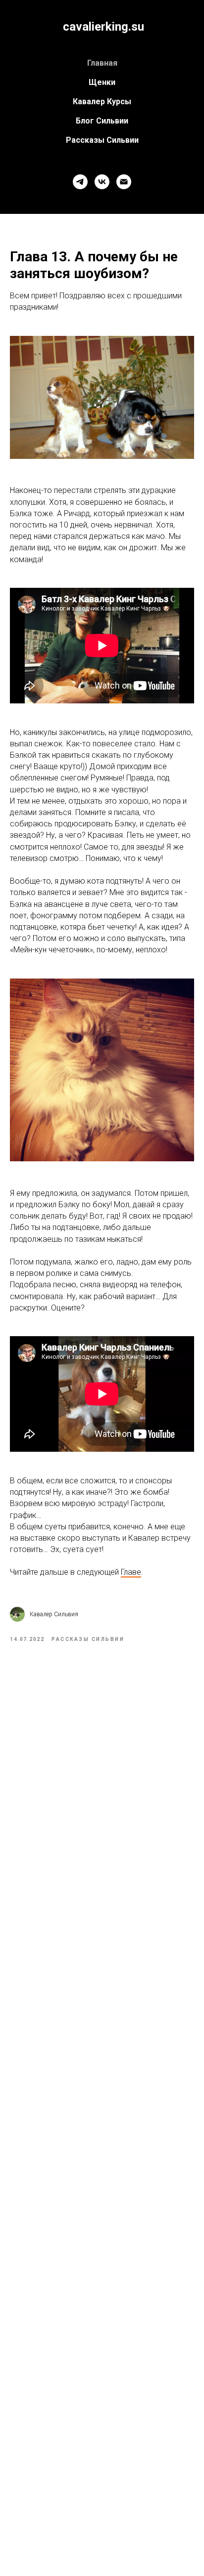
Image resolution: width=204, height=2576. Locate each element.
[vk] (102, 182)
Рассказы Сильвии (102, 140)
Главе (131, 1572)
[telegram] (80, 182)
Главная (102, 63)
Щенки (102, 82)
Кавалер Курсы (102, 102)
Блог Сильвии (102, 121)
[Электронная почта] (124, 182)
